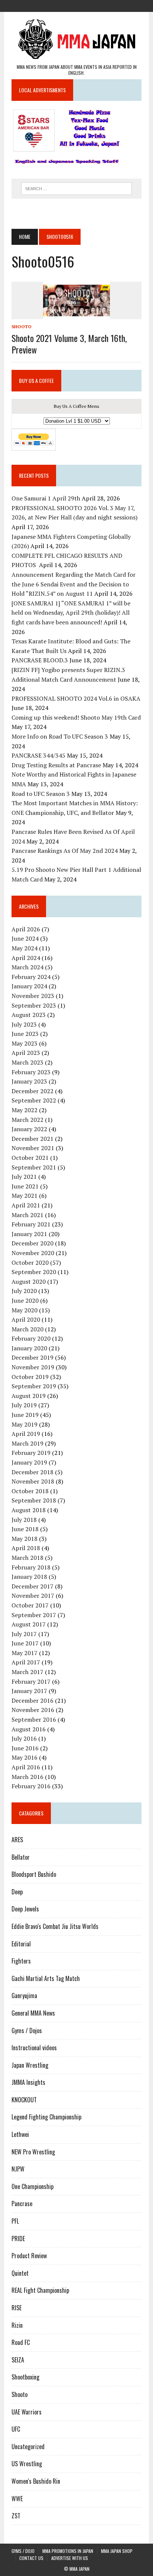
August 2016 (29, 1729)
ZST (16, 2516)
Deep (17, 1892)
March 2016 (27, 1777)
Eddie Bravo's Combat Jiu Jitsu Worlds (55, 1926)
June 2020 (25, 1300)
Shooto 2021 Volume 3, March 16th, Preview (69, 344)
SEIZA (18, 2360)
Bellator (21, 1857)
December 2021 (32, 1139)
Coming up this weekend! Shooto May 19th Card (76, 717)
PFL (15, 2221)
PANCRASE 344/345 (38, 755)
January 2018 (29, 1577)
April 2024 (26, 958)
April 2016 (26, 1767)
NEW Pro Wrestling (33, 2152)
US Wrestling (27, 2464)
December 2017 (32, 1586)
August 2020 (29, 1281)
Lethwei (20, 2134)
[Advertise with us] (103, 5)
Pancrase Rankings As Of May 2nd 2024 (65, 851)
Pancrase (22, 2204)
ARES (17, 1840)
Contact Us (31, 2558)
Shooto (22, 327)
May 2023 (25, 1043)
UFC (16, 2429)
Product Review (29, 2256)
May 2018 (25, 1539)
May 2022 (25, 1110)
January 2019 (29, 1462)
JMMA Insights (28, 2082)
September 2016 (34, 1719)
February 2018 (31, 1567)
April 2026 (26, 929)
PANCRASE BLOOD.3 (40, 660)
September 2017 (34, 1615)
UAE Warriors (27, 2412)
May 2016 (25, 1757)
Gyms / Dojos (27, 2031)
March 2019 (27, 1443)
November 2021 (33, 1148)
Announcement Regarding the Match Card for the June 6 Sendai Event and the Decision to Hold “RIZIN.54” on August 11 (74, 584)
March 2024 (27, 967)
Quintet (20, 2273)
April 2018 (26, 1548)
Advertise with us (70, 2558)
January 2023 (29, 1081)
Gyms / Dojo (23, 2551)
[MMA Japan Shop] (76, 5)
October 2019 (30, 1377)
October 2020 (30, 1263)
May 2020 (25, 1310)
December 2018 (32, 1472)
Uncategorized (28, 2447)
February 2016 (31, 1786)
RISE (17, 2308)
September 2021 (34, 1167)
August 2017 (29, 1624)
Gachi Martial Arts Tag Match (46, 1978)
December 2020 (32, 1243)
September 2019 (34, 1386)
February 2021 (31, 1224)
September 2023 (34, 1005)
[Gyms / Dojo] (50, 5)
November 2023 (33, 996)
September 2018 (34, 1500)
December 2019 (32, 1357)
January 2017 (29, 1691)
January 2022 (29, 1129)
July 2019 (24, 1405)
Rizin (17, 2325)
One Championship (32, 2186)
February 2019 (31, 1453)
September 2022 (34, 1100)
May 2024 (25, 948)
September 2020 (34, 1272)
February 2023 (31, 1072)
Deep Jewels (25, 1909)
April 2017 (26, 1662)
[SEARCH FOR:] (76, 188)
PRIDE (18, 2239)
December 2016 (32, 1700)
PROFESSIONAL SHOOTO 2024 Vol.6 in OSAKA (76, 698)
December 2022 (32, 1091)
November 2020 (33, 1253)
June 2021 (25, 1186)
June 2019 (25, 1415)
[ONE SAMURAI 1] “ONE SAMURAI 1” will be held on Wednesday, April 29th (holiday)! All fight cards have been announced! (71, 613)
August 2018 (29, 1510)
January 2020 (29, 1348)
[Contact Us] (90, 5)
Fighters (21, 1961)
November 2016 (33, 1710)
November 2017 (33, 1596)
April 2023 (26, 1053)
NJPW (18, 2169)
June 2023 (25, 1034)
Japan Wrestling (30, 2065)
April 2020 (26, 1319)
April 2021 (26, 1205)
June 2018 (25, 1529)
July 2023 (24, 1024)
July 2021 (24, 1177)
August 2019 (29, 1396)
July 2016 (24, 1738)
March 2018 (27, 1558)
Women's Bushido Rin (36, 2481)
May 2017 (25, 1653)
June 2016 (25, 1748)
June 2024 (25, 938)
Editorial (21, 1944)
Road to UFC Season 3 (41, 794)
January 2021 (29, 1234)
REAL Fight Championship (40, 2290)
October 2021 (30, 1158)
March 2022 (27, 1120)
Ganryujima (24, 1996)
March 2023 (27, 1062)
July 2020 (24, 1291)
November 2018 (33, 1481)
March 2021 (27, 1215)
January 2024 (29, 986)
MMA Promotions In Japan (68, 2551)
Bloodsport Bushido (34, 1874)
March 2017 (27, 1672)
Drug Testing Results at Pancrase (56, 765)
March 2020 (27, 1329)
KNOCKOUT (24, 2100)
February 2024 (31, 977)
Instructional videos (34, 2048)
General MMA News (33, 2013)
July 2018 (24, 1520)
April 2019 (26, 1434)
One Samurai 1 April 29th (46, 498)
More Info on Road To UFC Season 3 (60, 736)
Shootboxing (25, 2377)
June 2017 (25, 1643)
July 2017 (24, 1634)
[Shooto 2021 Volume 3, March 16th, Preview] (76, 314)
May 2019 (25, 1424)
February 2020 (31, 1338)
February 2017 (31, 1681)
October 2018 (30, 1491)
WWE (17, 2499)
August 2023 (29, 1015)
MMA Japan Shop (117, 2551)
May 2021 (25, 1196)
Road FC (21, 2342)
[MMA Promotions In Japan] (63, 5)
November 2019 (33, 1367)
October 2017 (30, 1605)
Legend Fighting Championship (46, 2117)
